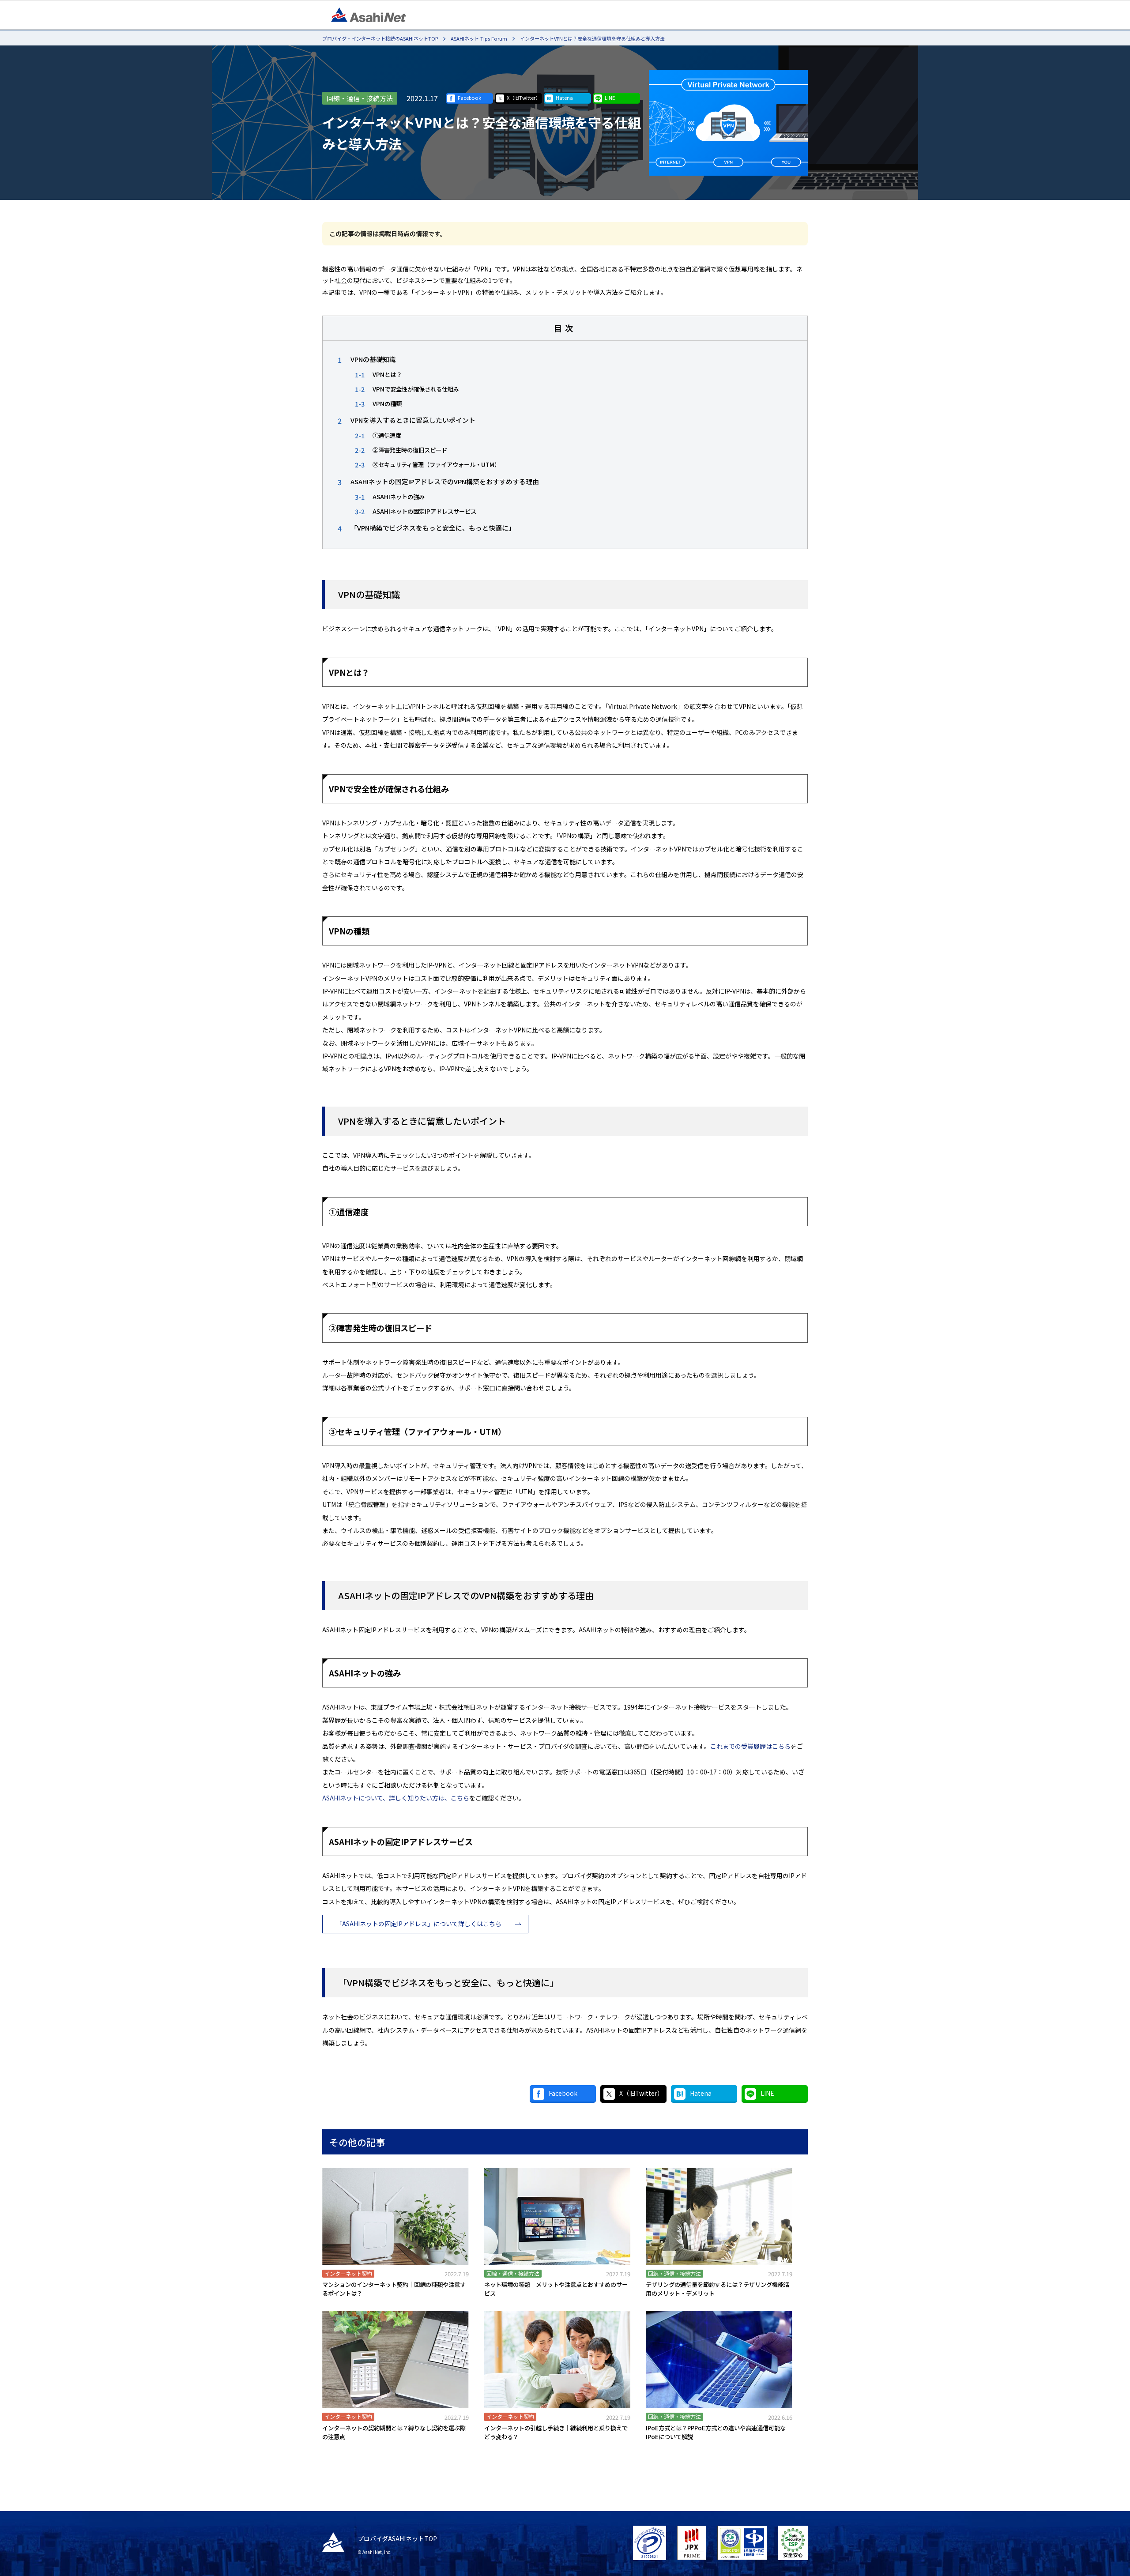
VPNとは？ (387, 374)
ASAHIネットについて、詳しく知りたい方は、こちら (396, 1798)
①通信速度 (387, 435)
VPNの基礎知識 (373, 359)
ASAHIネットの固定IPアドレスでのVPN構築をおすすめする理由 (445, 481)
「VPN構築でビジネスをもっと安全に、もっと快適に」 (433, 528)
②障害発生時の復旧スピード (410, 450)
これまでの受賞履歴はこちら (750, 1746)
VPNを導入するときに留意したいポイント (413, 420)
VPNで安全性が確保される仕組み (416, 389)
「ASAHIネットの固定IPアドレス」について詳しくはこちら (419, 1924)
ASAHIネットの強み (399, 497)
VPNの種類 (387, 403)
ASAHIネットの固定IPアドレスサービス (424, 511)
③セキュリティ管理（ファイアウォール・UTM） (436, 464)
